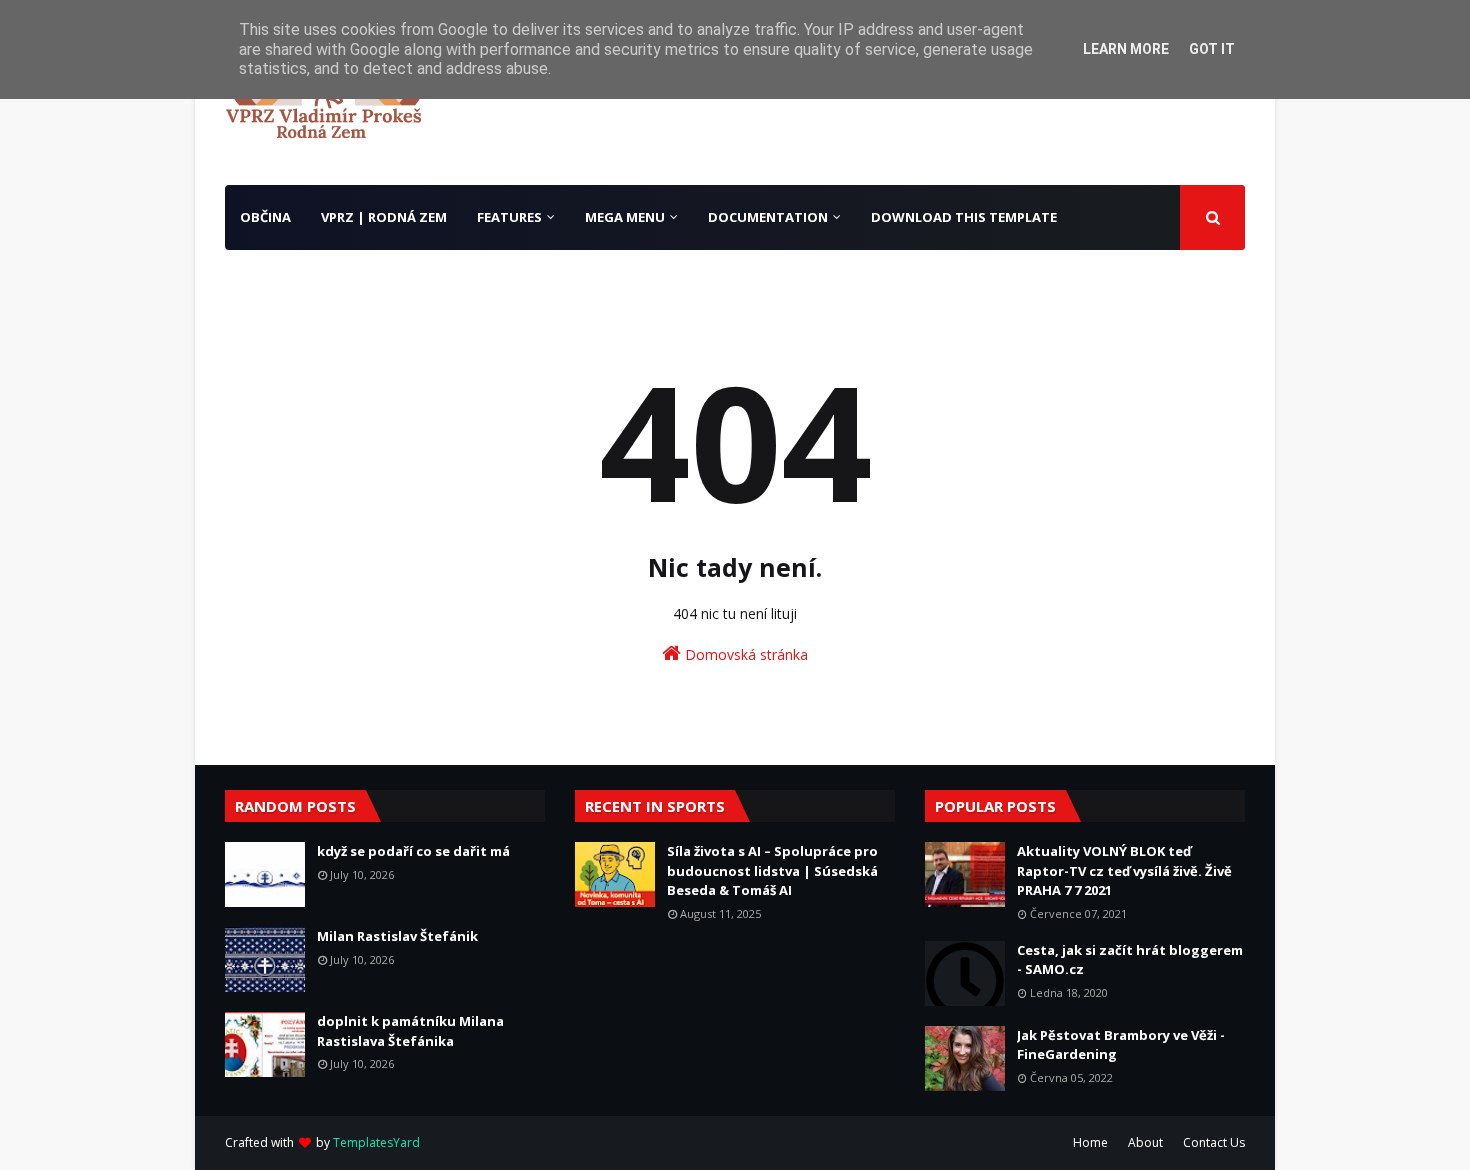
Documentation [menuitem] (768, 217)
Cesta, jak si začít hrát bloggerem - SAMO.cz (1130, 960)
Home (1090, 1142)
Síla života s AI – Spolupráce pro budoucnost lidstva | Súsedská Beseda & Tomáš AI (772, 870)
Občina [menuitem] (265, 217)
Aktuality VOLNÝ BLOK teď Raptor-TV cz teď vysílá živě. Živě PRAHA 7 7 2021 (1124, 870)
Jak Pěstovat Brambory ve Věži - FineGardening (1121, 1045)
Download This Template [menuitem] (964, 217)
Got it (1212, 49)
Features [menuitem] (509, 217)
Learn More (1126, 49)
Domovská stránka (744, 654)
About (1145, 1142)
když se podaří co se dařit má (413, 851)
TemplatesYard (376, 1142)
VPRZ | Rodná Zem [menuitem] (384, 217)
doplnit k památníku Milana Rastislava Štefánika (410, 1031)
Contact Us (1214, 1142)
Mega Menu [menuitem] (625, 217)
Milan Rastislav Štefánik (397, 936)
